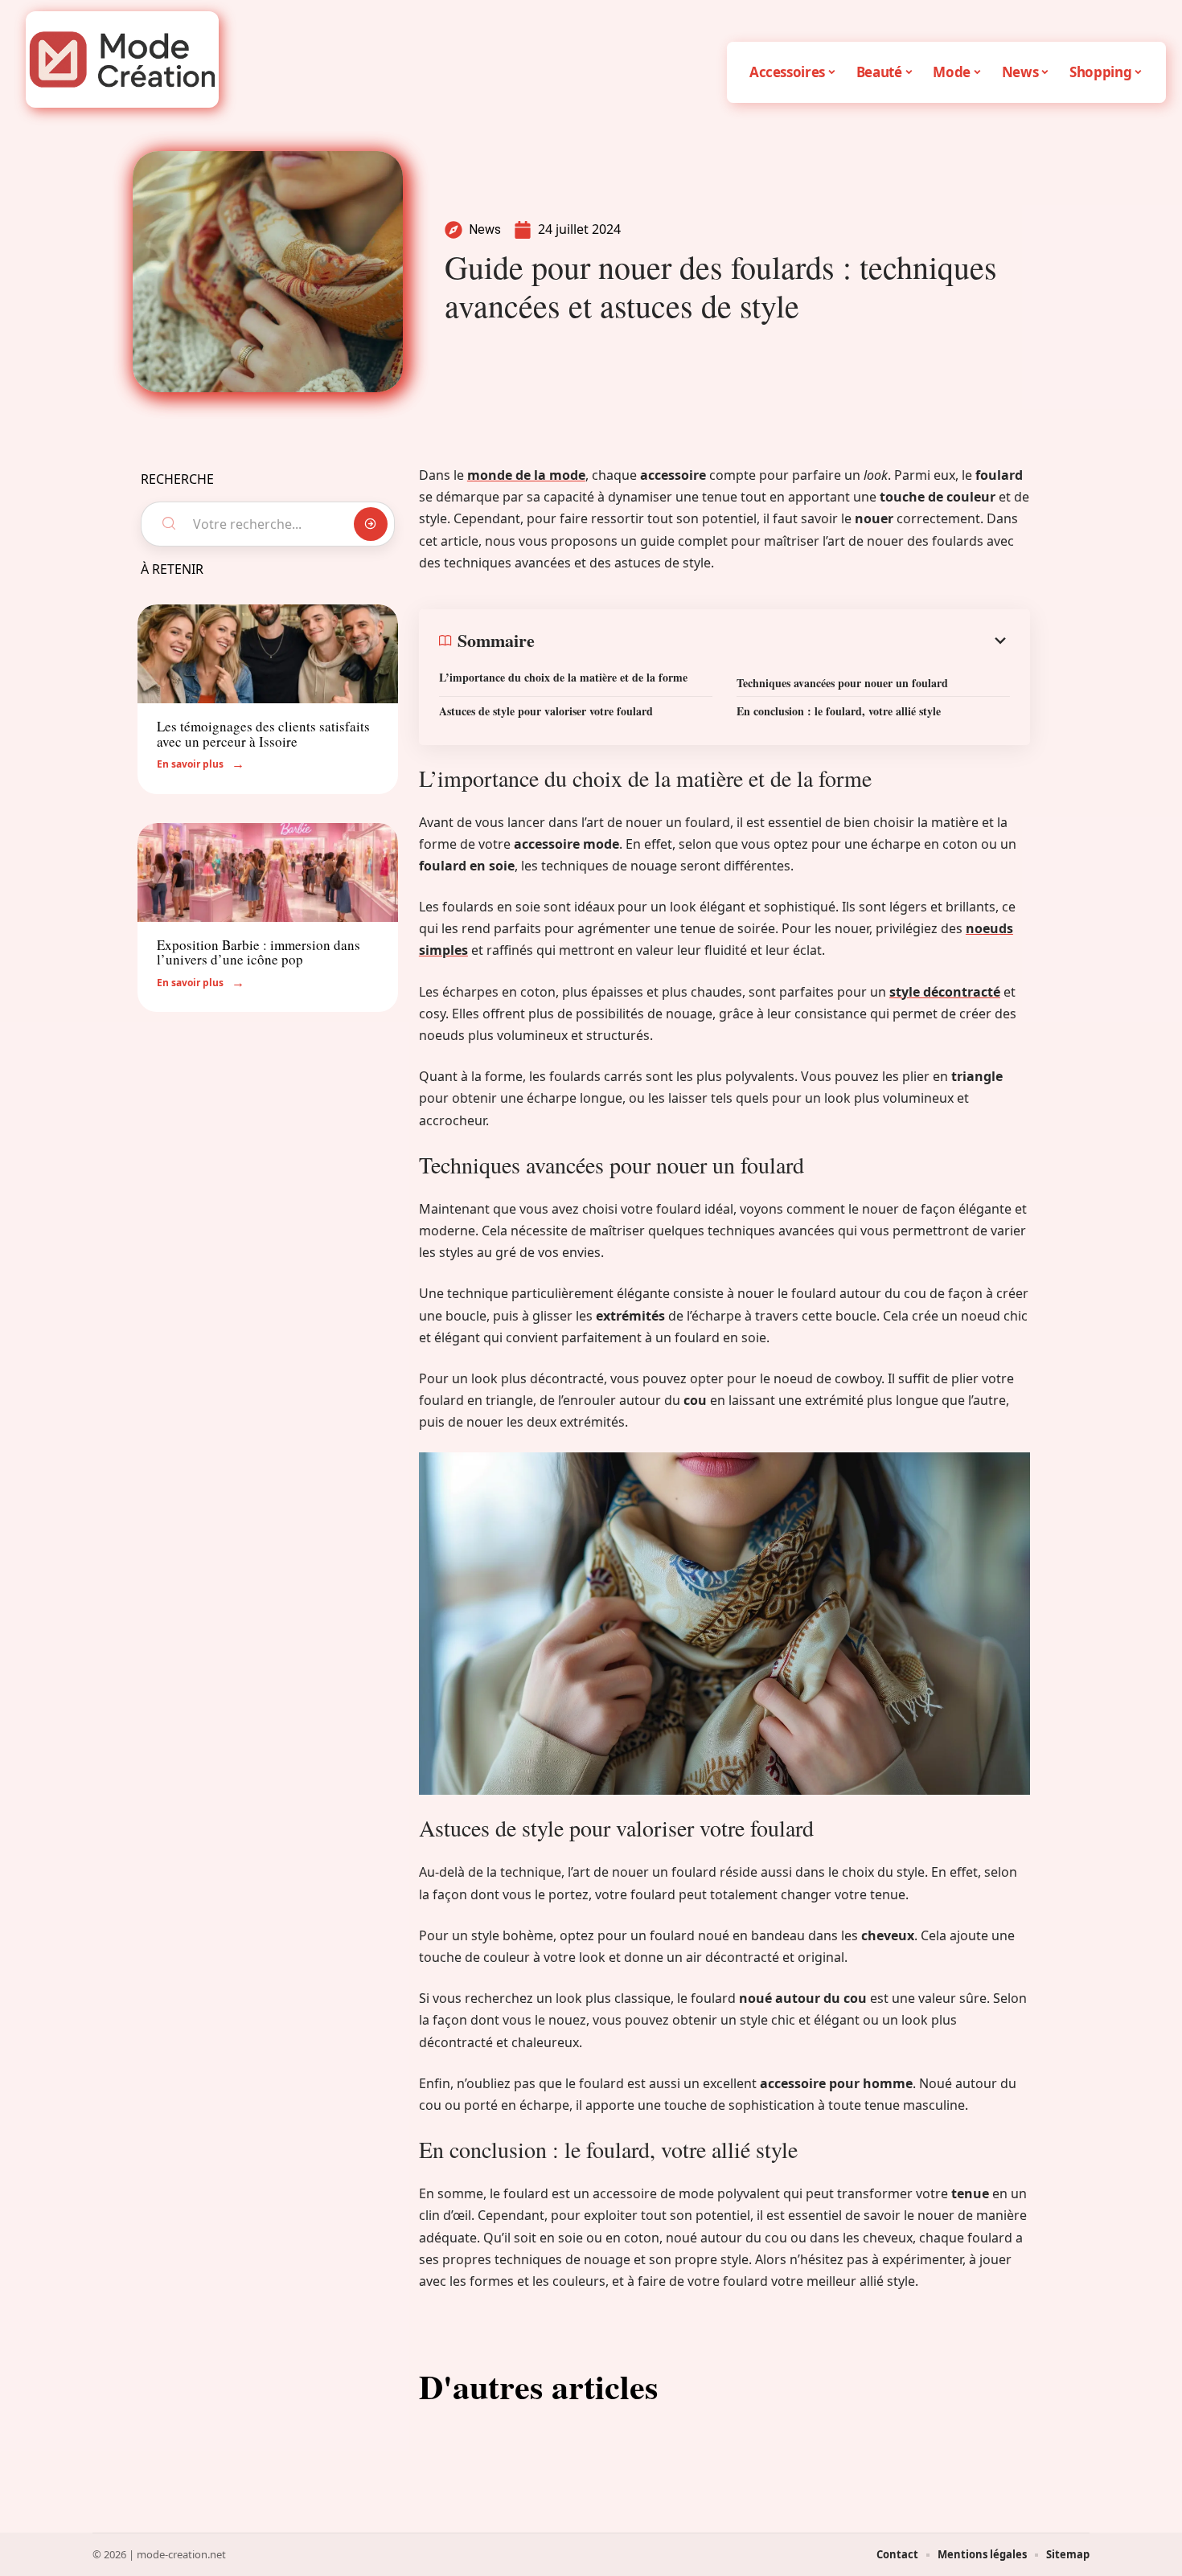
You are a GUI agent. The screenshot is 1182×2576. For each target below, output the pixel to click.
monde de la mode (526, 475)
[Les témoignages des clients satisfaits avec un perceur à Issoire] (268, 654)
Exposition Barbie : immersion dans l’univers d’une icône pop (259, 952)
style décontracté (945, 992)
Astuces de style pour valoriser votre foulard (546, 711)
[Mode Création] (122, 59)
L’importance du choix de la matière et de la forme (563, 677)
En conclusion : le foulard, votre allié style (839, 711)
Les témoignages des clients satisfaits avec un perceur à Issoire (263, 734)
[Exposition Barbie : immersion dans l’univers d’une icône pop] (268, 872)
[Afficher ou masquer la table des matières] (772, 641)
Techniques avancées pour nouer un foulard (842, 683)
